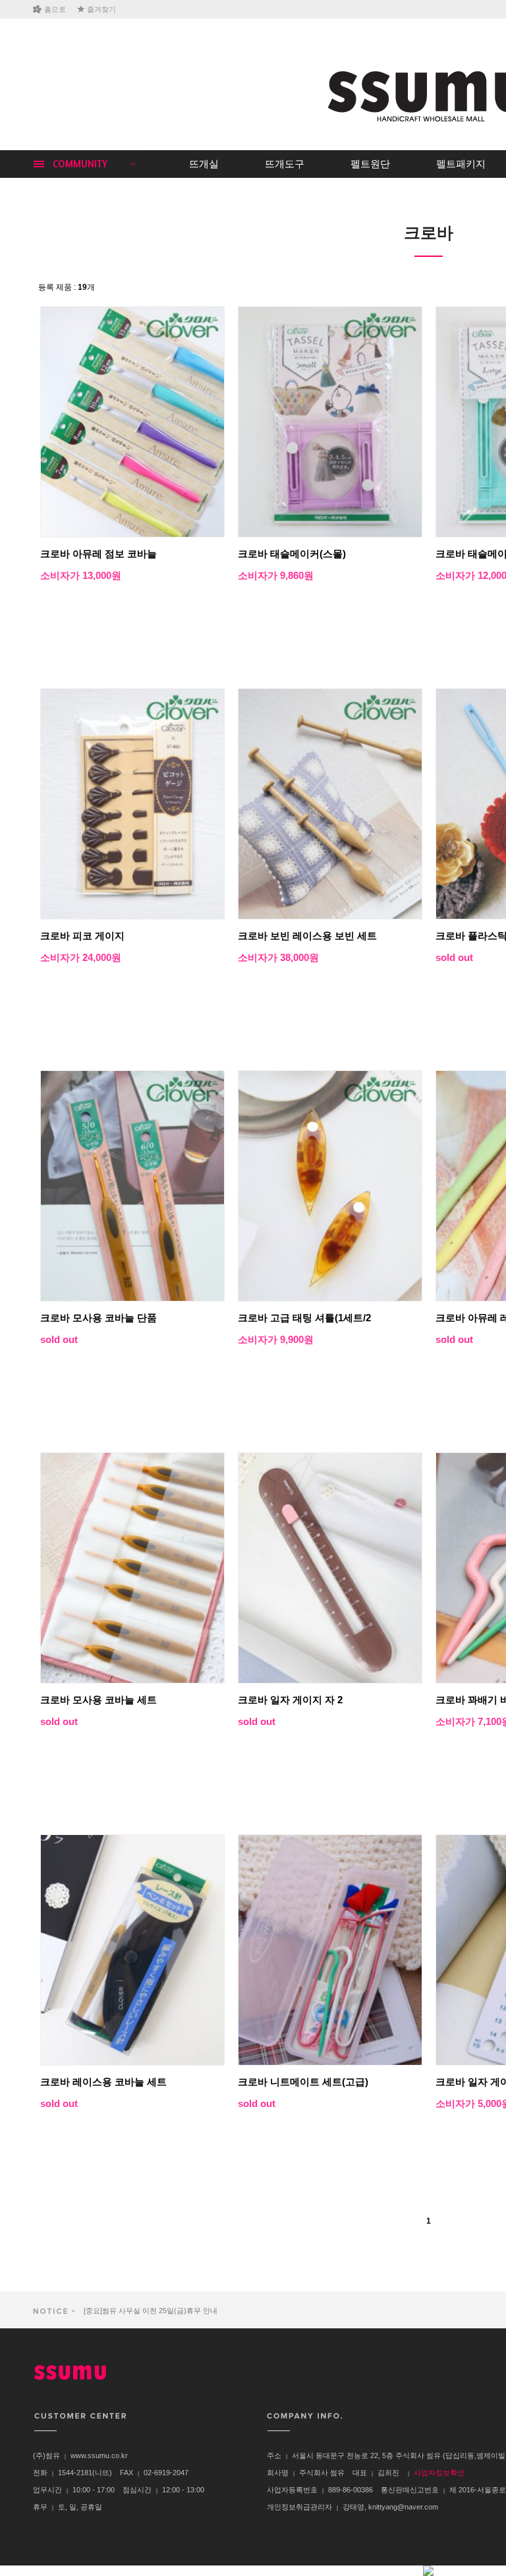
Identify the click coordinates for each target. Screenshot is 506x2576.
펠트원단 (370, 164)
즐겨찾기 (101, 9)
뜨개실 (204, 164)
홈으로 (55, 9)
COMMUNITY (80, 164)
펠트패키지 (461, 164)
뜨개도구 (285, 164)
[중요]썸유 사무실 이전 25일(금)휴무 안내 (150, 2307)
